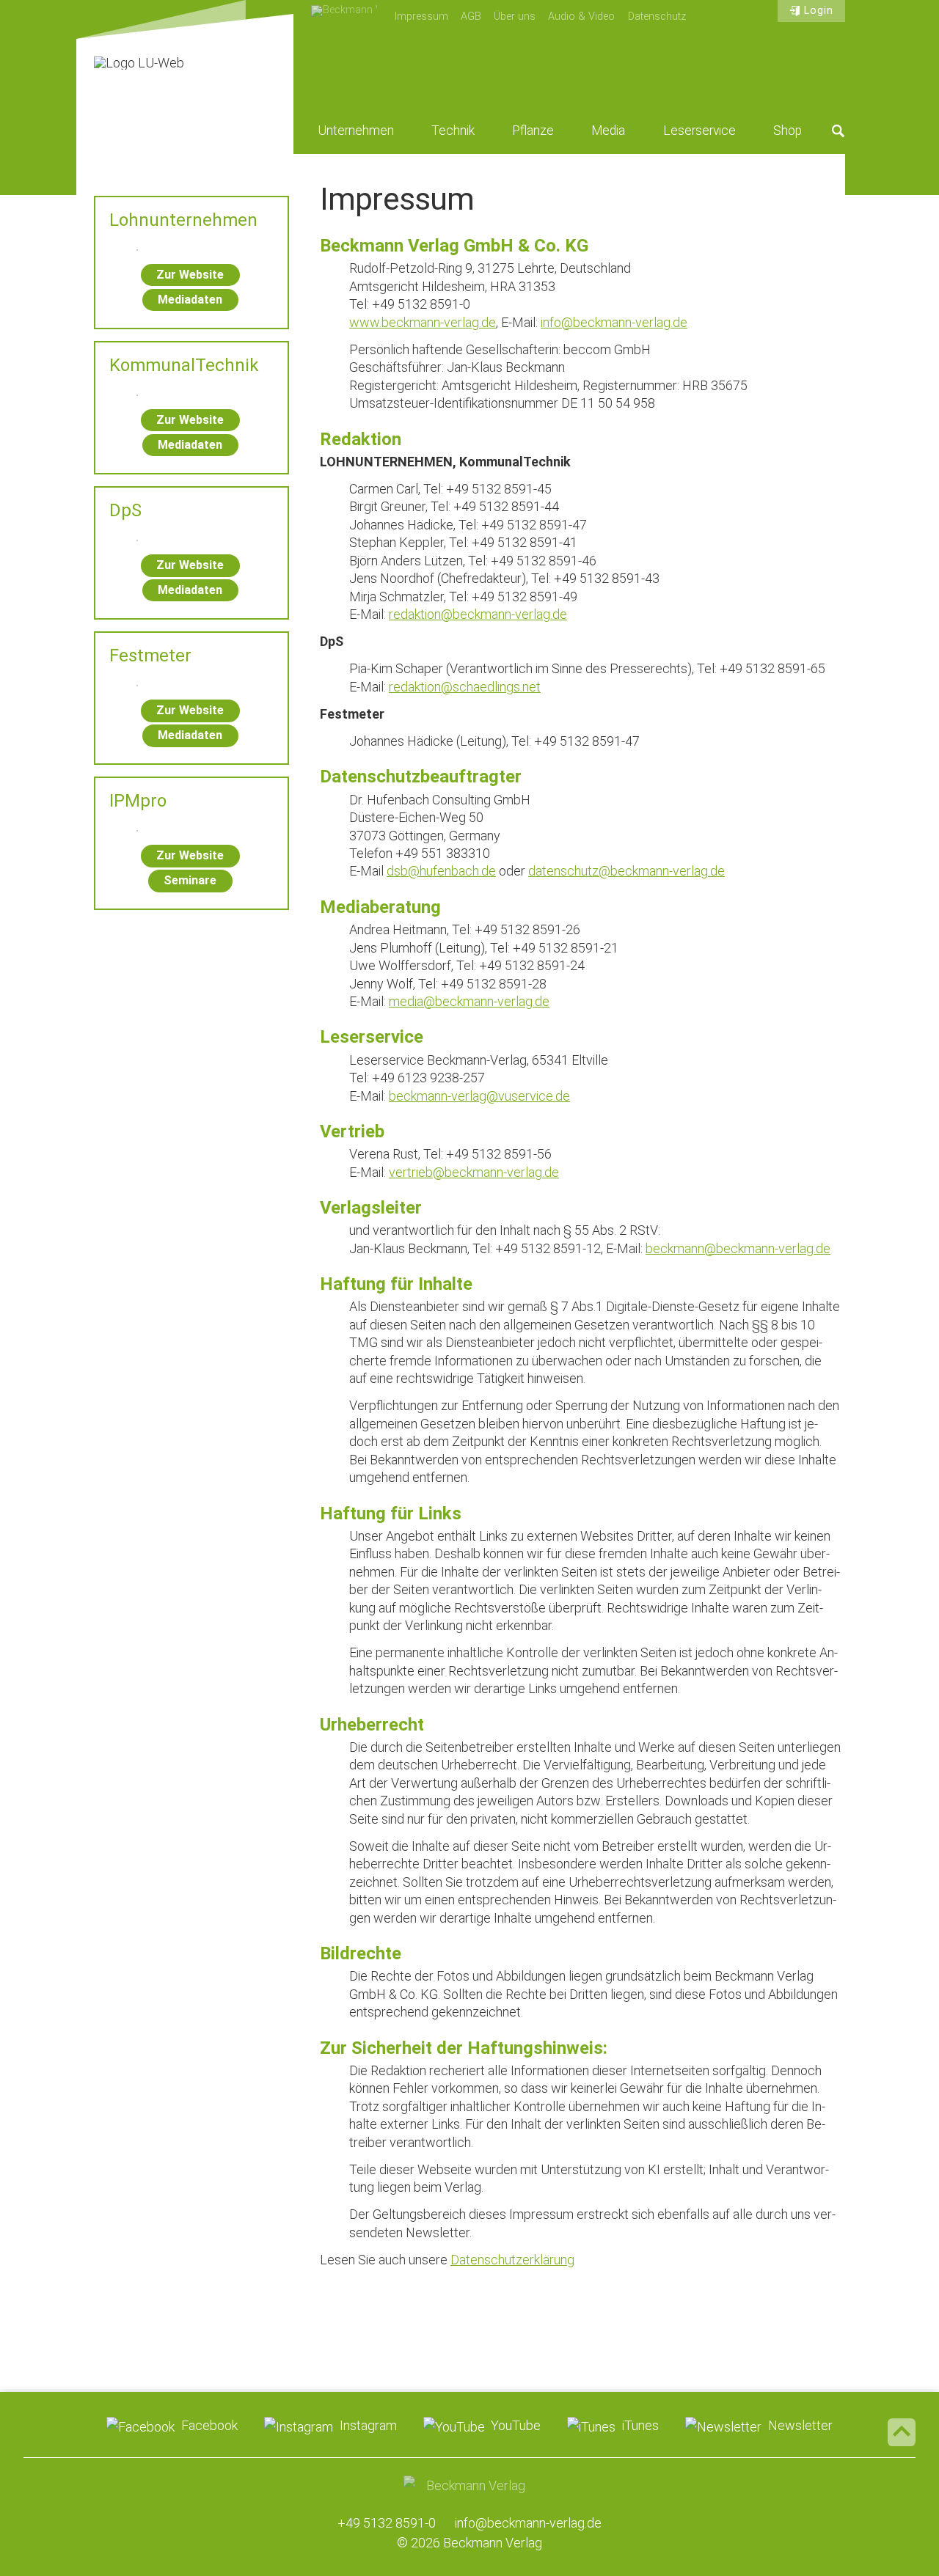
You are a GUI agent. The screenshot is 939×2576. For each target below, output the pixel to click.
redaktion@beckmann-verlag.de (478, 614)
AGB (471, 16)
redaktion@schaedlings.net (465, 687)
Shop (788, 131)
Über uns (515, 16)
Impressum (421, 16)
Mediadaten (190, 300)
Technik (453, 131)
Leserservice (699, 131)
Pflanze (533, 131)
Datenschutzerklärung (512, 2260)
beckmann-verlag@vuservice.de (479, 1096)
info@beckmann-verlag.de (614, 322)
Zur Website (190, 275)
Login (819, 11)
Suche (838, 131)
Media (608, 131)
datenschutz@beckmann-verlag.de (626, 871)
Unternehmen (356, 131)
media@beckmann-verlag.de (469, 1001)
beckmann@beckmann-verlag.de (738, 1248)
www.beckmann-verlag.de (423, 322)
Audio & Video (581, 16)
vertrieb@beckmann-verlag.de (474, 1172)
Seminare (190, 880)
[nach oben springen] (902, 2432)
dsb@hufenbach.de (441, 871)
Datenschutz (657, 16)
